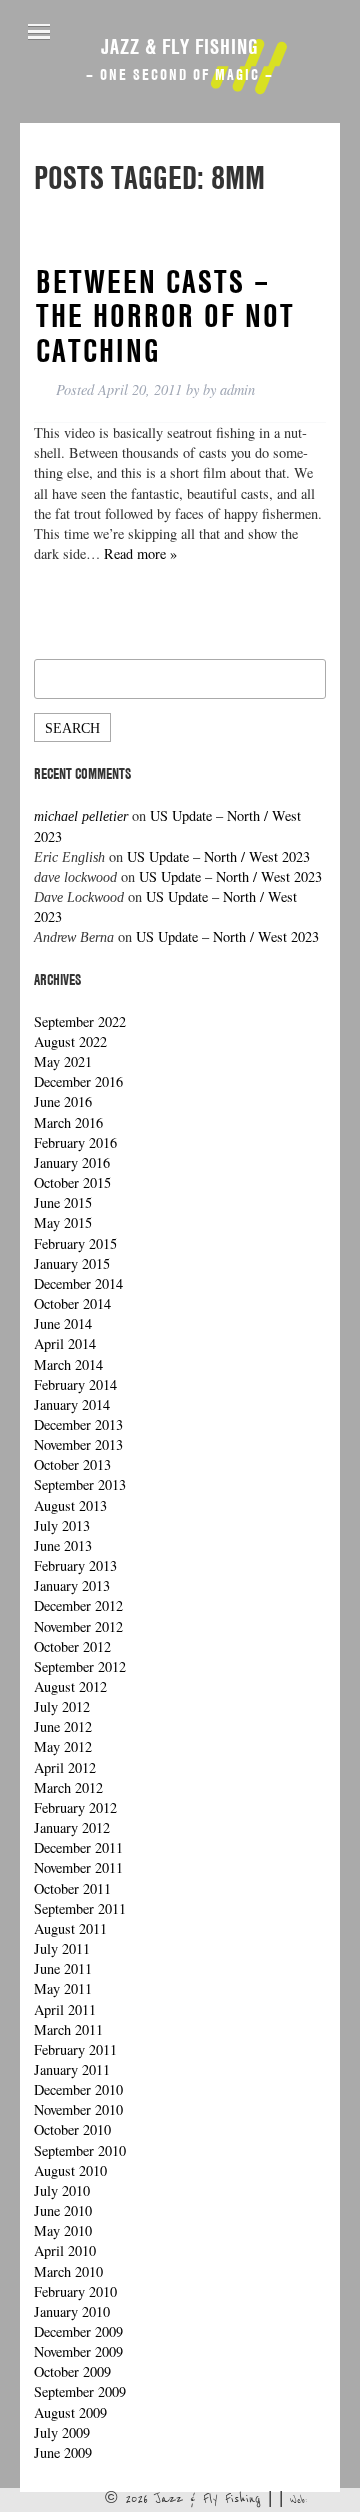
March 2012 (68, 1787)
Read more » (140, 553)
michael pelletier (81, 816)
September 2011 (80, 1908)
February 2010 (75, 2291)
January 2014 (72, 1404)
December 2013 (78, 1424)
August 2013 (70, 1505)
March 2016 (68, 1122)
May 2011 (63, 1988)
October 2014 (72, 1303)
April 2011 (65, 2009)
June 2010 (63, 2210)
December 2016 (78, 1081)
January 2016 (72, 1162)
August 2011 (70, 1928)
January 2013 (72, 1585)
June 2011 (63, 1968)
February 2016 (75, 1142)
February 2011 (75, 2049)
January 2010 (72, 2311)
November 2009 (78, 2351)
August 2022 (70, 1041)
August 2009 (70, 2412)
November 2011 (78, 1867)
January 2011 (72, 2069)
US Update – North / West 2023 (218, 856)
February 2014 (75, 1384)
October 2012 (72, 1646)
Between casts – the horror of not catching (165, 315)
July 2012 (62, 1706)
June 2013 (63, 1545)
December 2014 (78, 1283)
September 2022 (80, 1021)
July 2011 (62, 1948)
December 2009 (78, 2331)
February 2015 (75, 1243)
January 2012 (72, 1827)
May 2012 (63, 1746)
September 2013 (80, 1484)
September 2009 (80, 2391)
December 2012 (78, 1605)
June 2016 (63, 1101)
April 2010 (65, 2250)
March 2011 (68, 2029)
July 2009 (62, 2432)
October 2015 (72, 1182)
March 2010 (68, 2271)
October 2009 (72, 2371)
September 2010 (80, 2150)
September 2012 (80, 1666)
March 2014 (68, 1364)
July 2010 (62, 2190)
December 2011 (78, 1847)
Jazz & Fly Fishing (180, 46)
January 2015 (72, 1263)
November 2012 (78, 1626)
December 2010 (78, 2089)
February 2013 (75, 1565)
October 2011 (72, 1888)
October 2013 (72, 1464)
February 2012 (75, 1807)
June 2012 (63, 1726)
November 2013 (78, 1444)
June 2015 (63, 1202)
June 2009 (63, 2452)
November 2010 (78, 2109)
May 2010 (63, 2230)
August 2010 (70, 2170)
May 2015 (63, 1222)
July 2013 (62, 1525)
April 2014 (65, 1343)
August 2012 (70, 1686)
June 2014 (63, 1323)
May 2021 (63, 1061)
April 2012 (65, 1767)
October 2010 (72, 2129)
